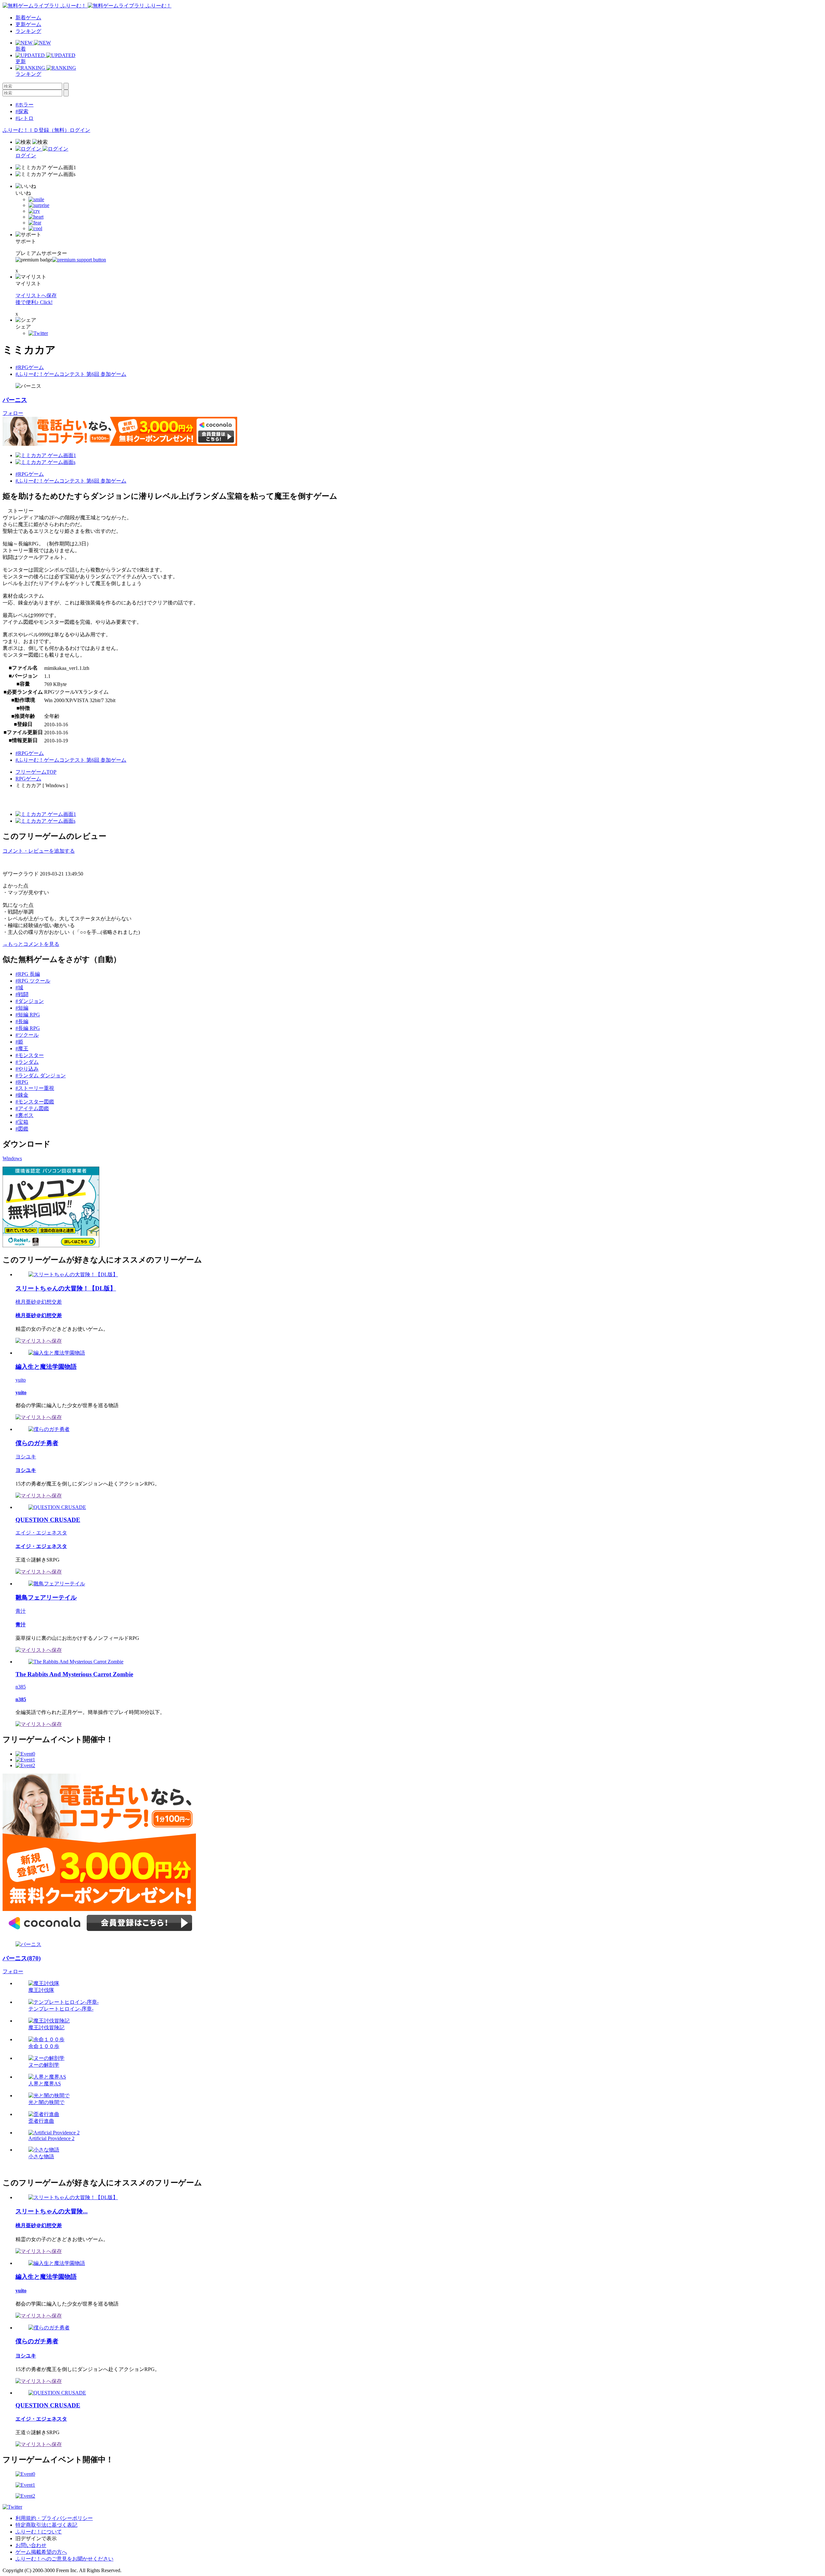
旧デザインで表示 (36, 2538)
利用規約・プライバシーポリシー (54, 2518)
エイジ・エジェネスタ (41, 1533)
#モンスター (30, 1055)
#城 (19, 988)
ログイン (80, 130)
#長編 (22, 1021)
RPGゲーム (28, 779)
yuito (21, 1380)
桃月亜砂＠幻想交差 (39, 1302)
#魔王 (22, 1048)
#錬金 (22, 1095)
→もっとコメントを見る (31, 944)
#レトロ (24, 118)
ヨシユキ (26, 1457)
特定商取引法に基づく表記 (46, 2525)
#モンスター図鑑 (35, 1102)
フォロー (13, 413)
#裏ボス (24, 1115)
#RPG (22, 1082)
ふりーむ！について (39, 2532)
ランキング (28, 31)
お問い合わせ (31, 2545)
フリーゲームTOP (36, 772)
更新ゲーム (28, 24)
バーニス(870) (22, 1958)
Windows (12, 1158)
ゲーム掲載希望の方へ (41, 2552)
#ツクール (27, 1035)
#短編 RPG (28, 1015)
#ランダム (27, 1062)
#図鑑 (22, 1129)
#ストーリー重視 (35, 1088)
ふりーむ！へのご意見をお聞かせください (64, 2559)
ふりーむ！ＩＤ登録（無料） (36, 130)
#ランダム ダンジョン (41, 1076)
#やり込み (27, 1069)
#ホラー (24, 105)
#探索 (22, 111)
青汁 (21, 1611)
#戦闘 (22, 994)
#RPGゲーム (30, 367)
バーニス (15, 400)
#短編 (22, 1008)
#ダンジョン (30, 1001)
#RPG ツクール (33, 981)
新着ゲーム (28, 18)
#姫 (19, 1042)
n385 (21, 1687)
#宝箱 (22, 1122)
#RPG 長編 (28, 974)
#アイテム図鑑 (32, 1108)
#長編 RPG (28, 1028)
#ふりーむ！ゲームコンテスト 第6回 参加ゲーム (71, 374)
